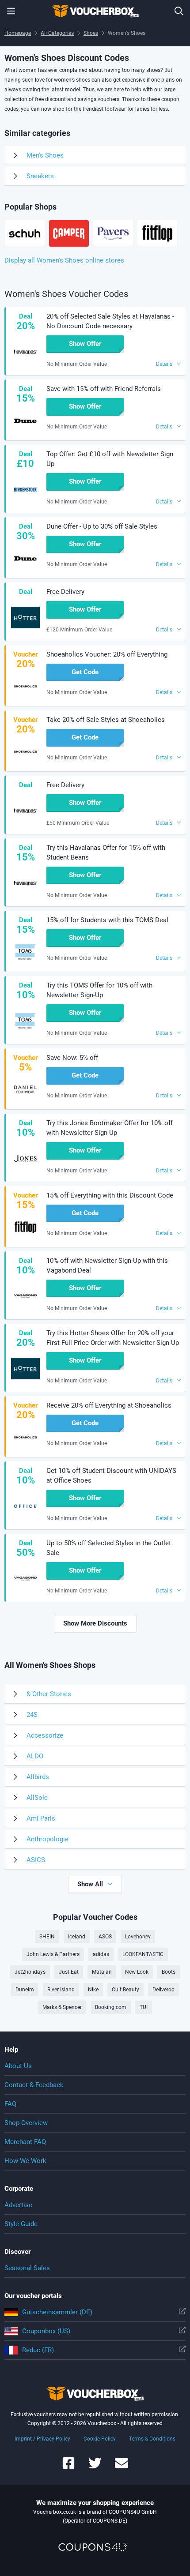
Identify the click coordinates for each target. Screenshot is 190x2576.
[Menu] (11, 11)
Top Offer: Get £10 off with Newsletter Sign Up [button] (110, 459)
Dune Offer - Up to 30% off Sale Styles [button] (102, 526)
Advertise (18, 2205)
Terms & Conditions (152, 2439)
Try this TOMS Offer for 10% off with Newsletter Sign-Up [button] (99, 990)
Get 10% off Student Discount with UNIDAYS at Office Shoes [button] (111, 1476)
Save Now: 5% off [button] (72, 1058)
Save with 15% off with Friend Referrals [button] (104, 389)
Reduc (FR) (38, 2350)
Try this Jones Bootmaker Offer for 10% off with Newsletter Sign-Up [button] (110, 1128)
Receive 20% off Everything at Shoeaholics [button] (109, 1405)
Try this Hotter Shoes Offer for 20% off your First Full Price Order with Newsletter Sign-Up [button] (113, 1338)
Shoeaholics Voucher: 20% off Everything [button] (107, 654)
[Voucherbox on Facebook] (68, 2467)
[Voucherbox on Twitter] (95, 2467)
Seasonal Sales (27, 2268)
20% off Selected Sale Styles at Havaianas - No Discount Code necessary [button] (110, 321)
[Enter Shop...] (179, 11)
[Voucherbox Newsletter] (122, 2467)
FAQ (10, 2104)
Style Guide (21, 2224)
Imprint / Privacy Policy (42, 2439)
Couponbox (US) (46, 2331)
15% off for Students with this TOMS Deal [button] (107, 920)
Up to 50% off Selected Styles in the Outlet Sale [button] (109, 1548)
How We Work (25, 2161)
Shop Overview (26, 2123)
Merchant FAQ (25, 2142)
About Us (18, 2066)
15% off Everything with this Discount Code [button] (110, 1195)
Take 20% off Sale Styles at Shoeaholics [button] (106, 720)
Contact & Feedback (34, 2085)
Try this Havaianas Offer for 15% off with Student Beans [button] (106, 852)
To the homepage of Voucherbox (95, 11)
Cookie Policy (100, 2439)
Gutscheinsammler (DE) (57, 2312)
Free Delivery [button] (65, 592)
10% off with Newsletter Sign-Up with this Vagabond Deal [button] (107, 1265)
